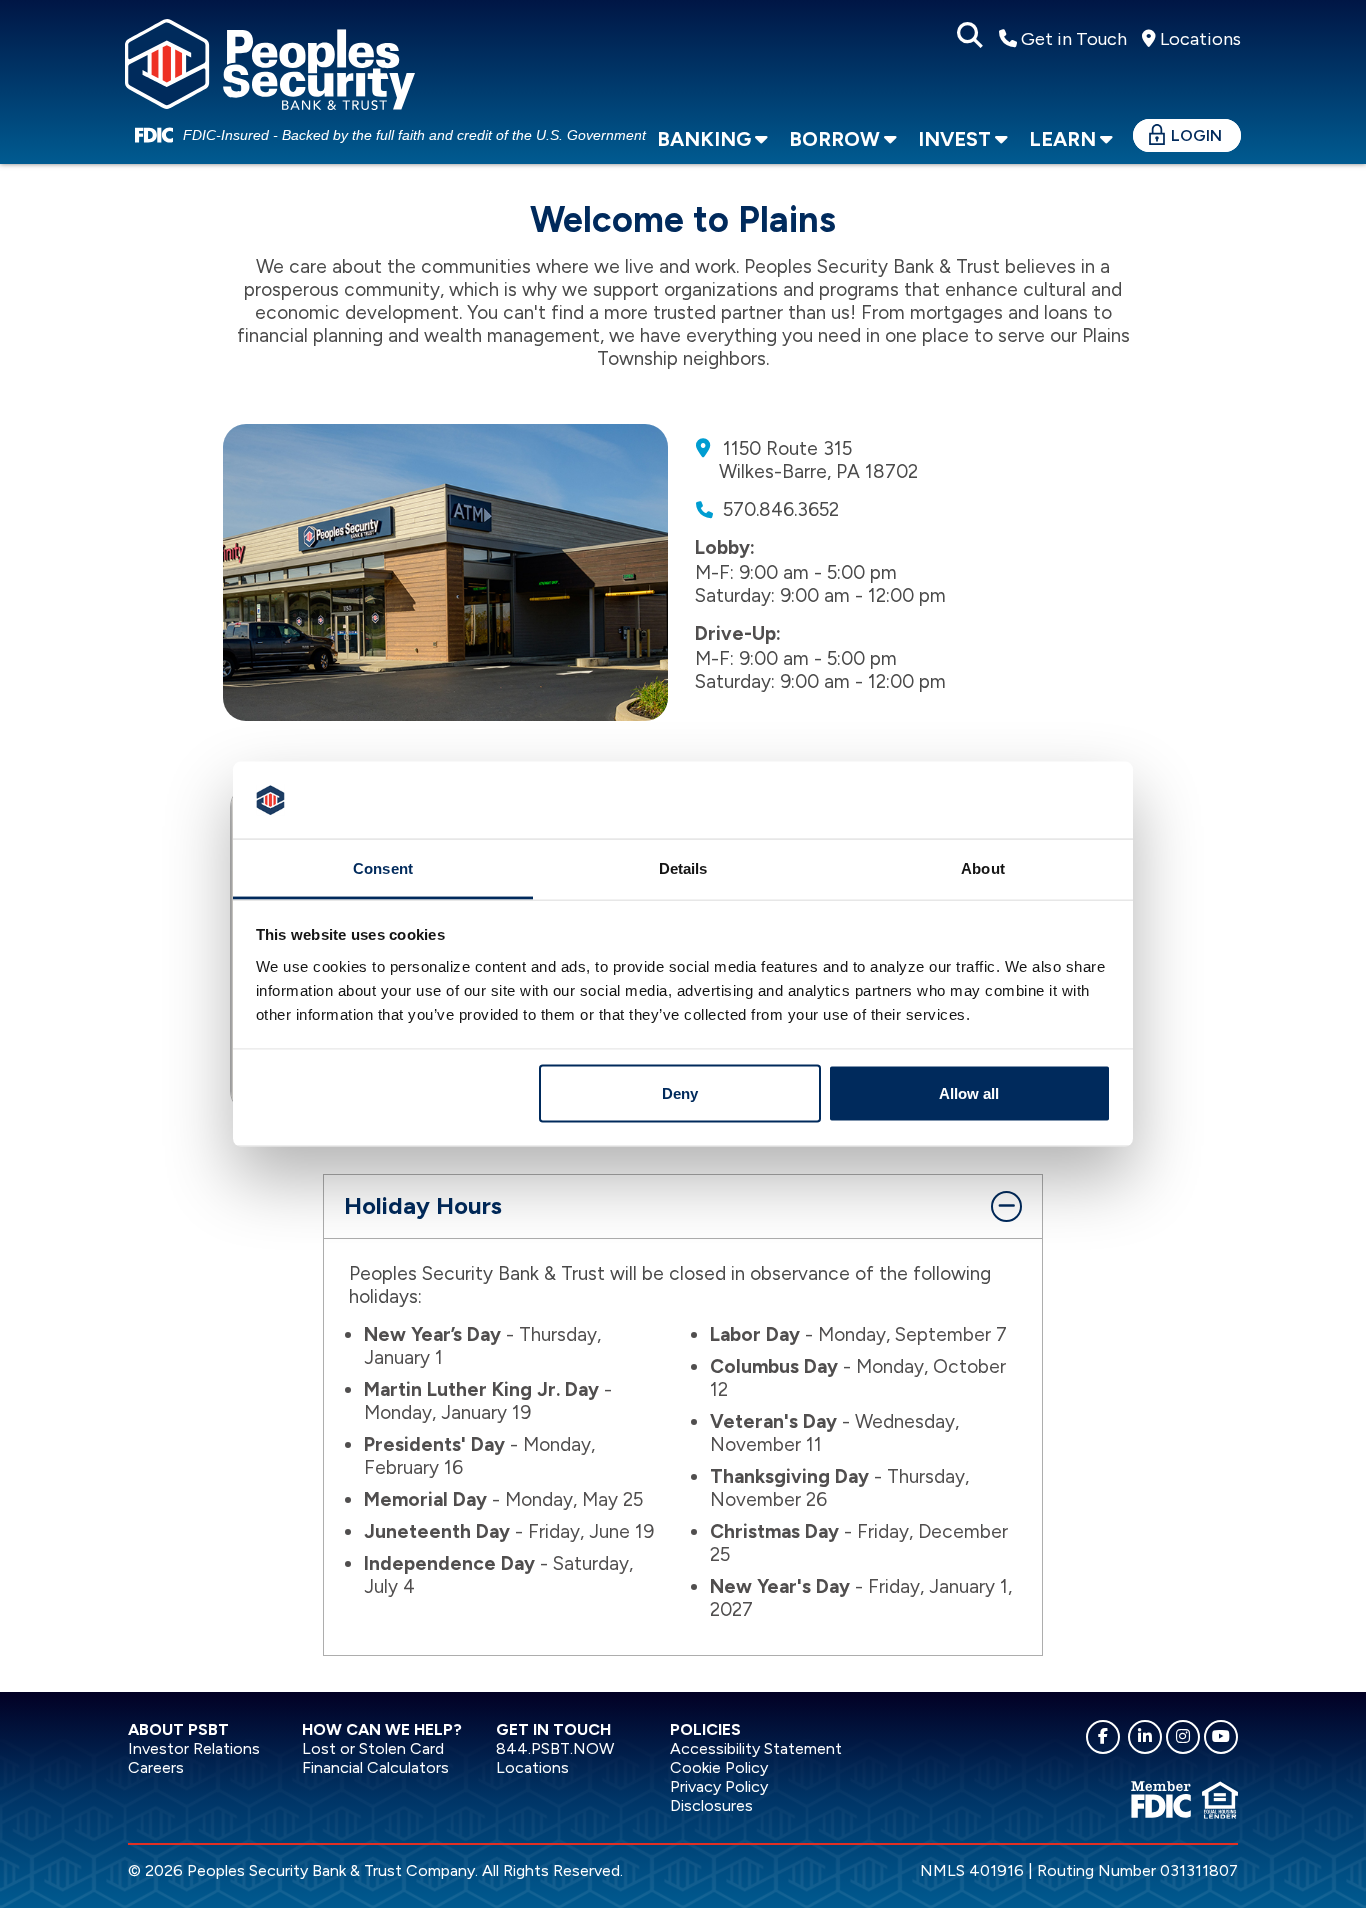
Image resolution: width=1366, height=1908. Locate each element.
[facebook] (1103, 1737)
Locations (1198, 39)
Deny (680, 1093)
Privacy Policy (719, 1786)
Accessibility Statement (756, 1748)
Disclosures (711, 1805)
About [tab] (983, 867)
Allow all (969, 1093)
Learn (1062, 139)
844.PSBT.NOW (555, 1748)
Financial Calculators (375, 1767)
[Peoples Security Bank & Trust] (270, 61)
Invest (954, 139)
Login (1196, 135)
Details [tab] (683, 867)
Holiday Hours (423, 1205)
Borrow (834, 139)
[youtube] (1221, 1737)
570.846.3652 (781, 509)
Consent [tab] (383, 867)
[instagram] (1183, 1737)
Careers (156, 1767)
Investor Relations (194, 1748)
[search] (970, 36)
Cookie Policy (719, 1767)
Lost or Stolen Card (373, 1748)
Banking (704, 139)
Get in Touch (1072, 39)
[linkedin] (1145, 1737)
